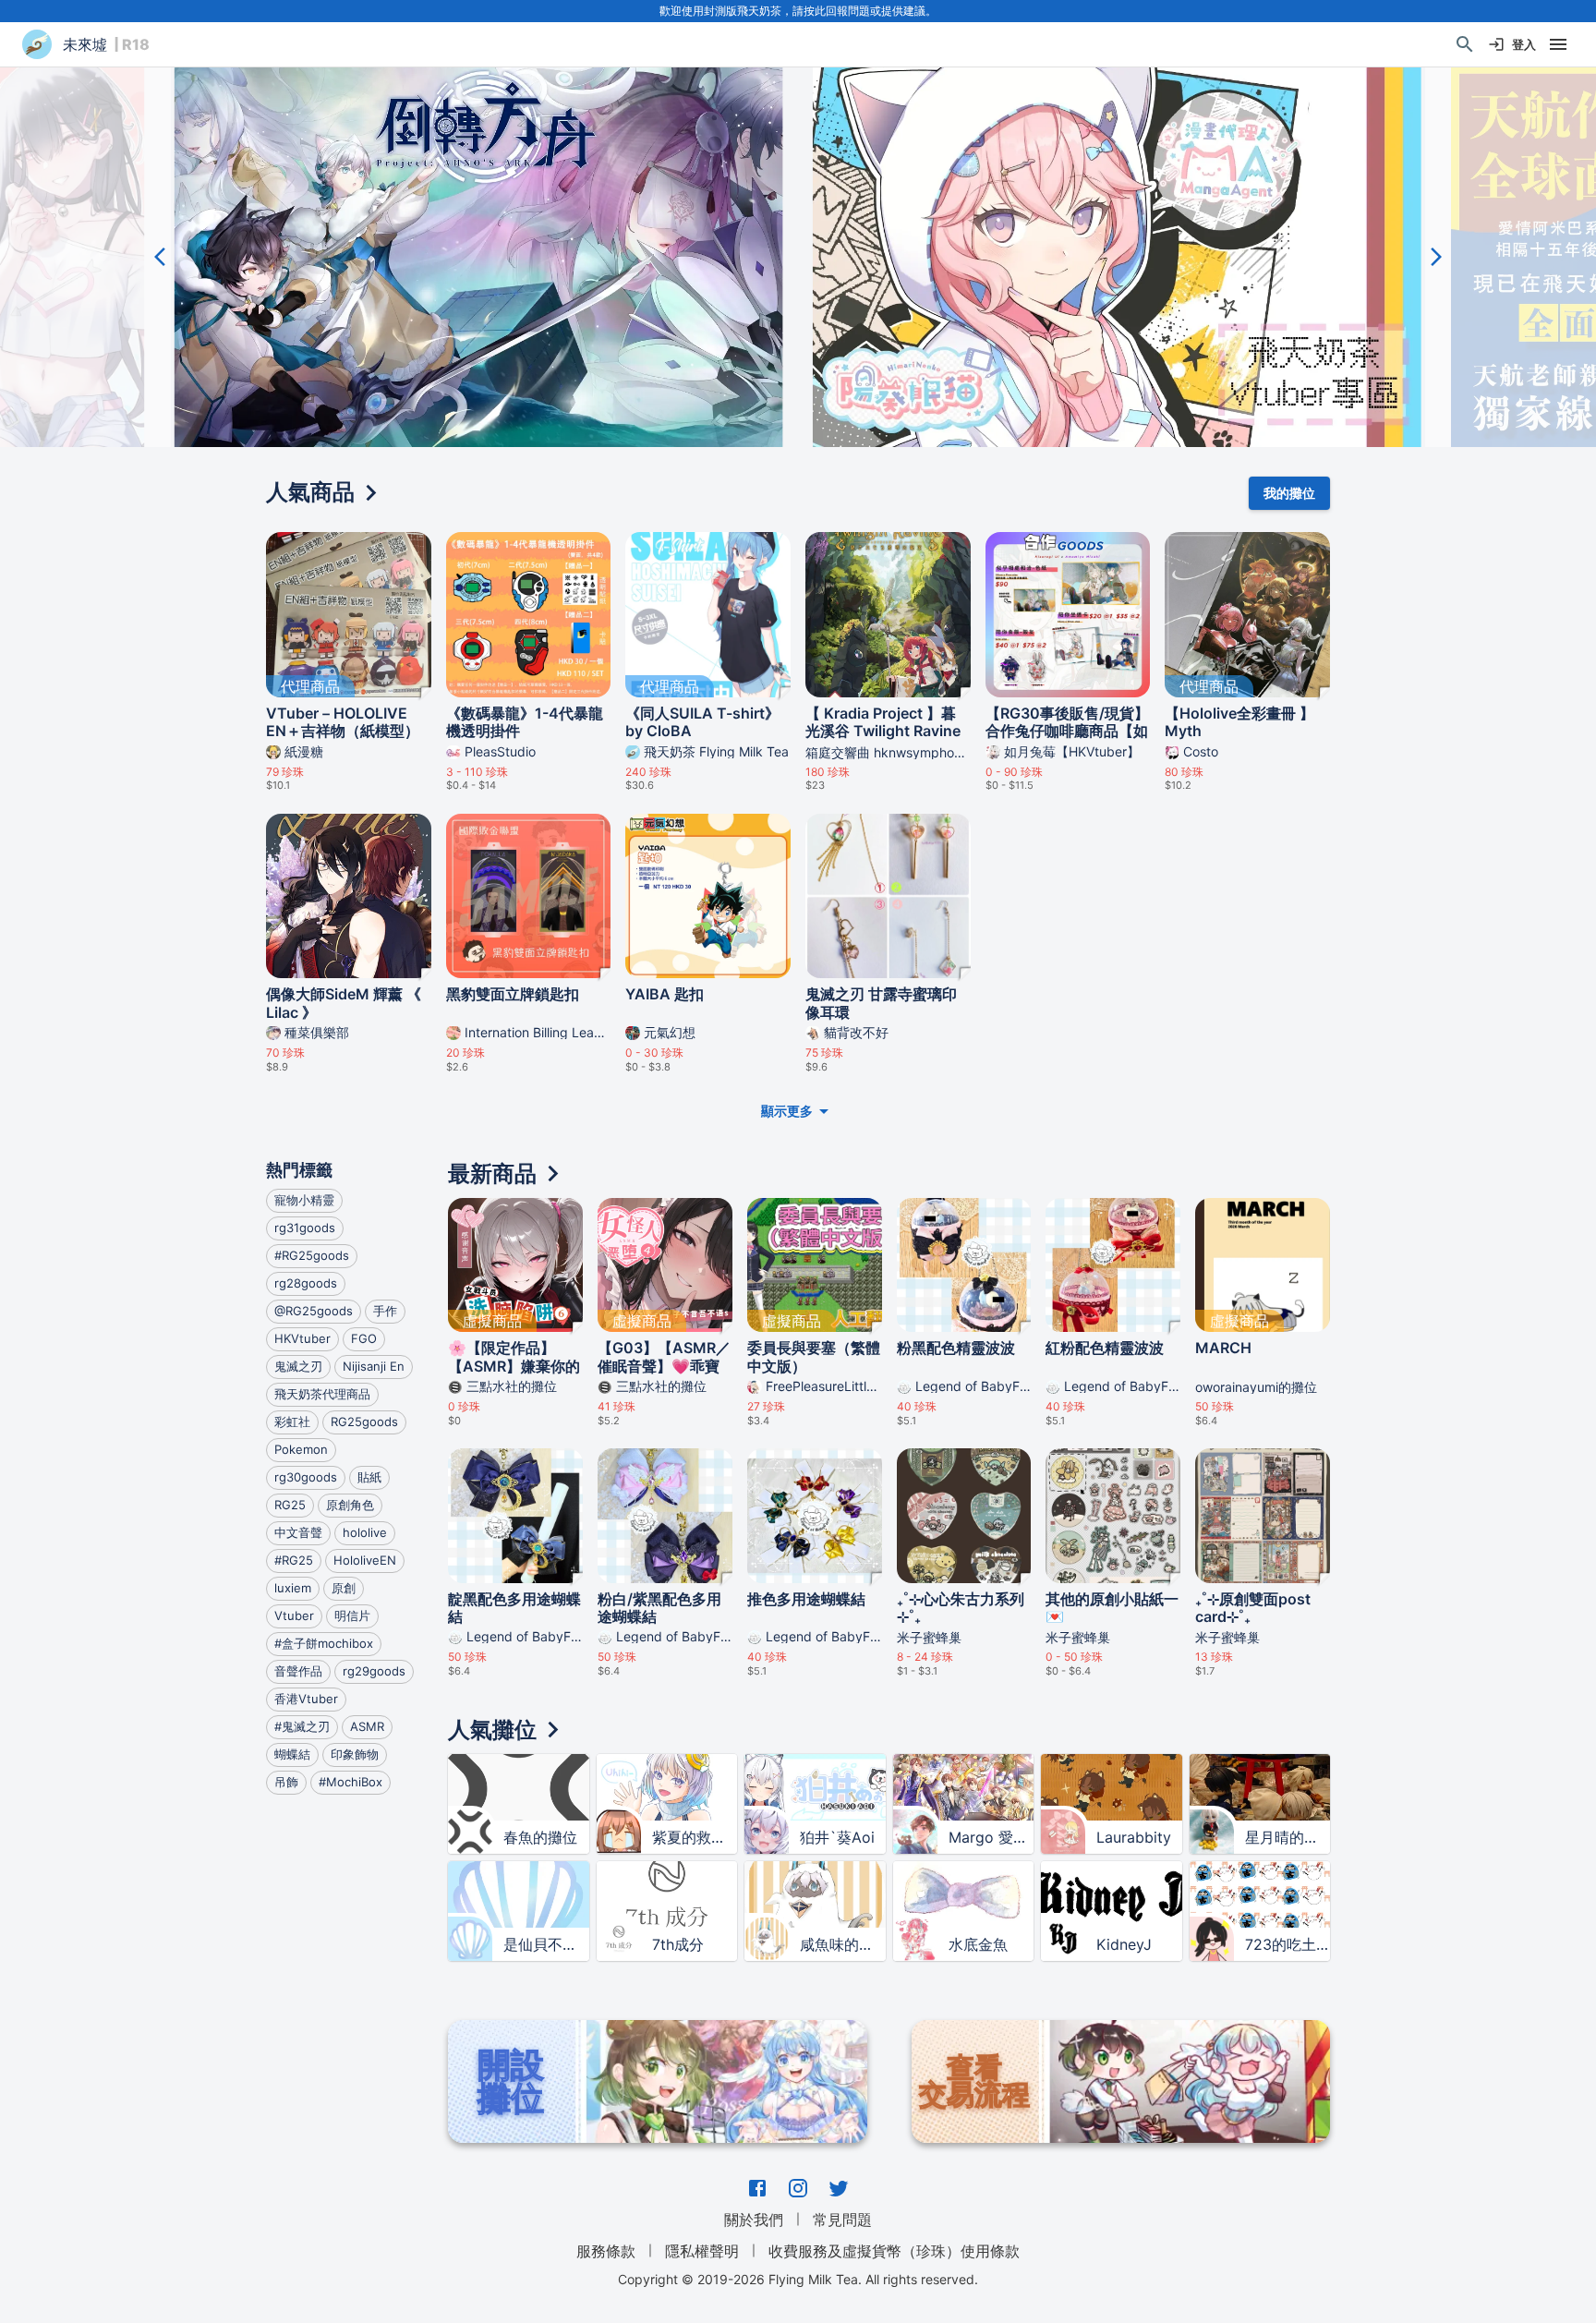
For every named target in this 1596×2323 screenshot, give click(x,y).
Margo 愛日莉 (991, 1837)
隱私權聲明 (702, 2251)
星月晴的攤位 (1288, 1837)
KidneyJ (1124, 1944)
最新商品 (492, 1174)
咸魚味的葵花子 (842, 1944)
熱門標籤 (299, 1170)
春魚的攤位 (540, 1837)
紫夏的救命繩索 (695, 1837)
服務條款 (606, 2251)
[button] (479, 257)
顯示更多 (787, 1111)
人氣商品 (310, 492)
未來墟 (85, 44)
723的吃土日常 (1288, 1944)
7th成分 (678, 1944)
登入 (1524, 44)
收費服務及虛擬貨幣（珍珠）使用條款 (894, 2251)
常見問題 (842, 2220)
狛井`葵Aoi (837, 1837)
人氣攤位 (492, 1730)
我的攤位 (1289, 493)
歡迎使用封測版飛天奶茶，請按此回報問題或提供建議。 (798, 11)
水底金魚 (978, 1944)
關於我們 (754, 2220)
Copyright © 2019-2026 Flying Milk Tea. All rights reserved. (798, 2279)
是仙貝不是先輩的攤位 (546, 1944)
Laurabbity (1134, 1837)
